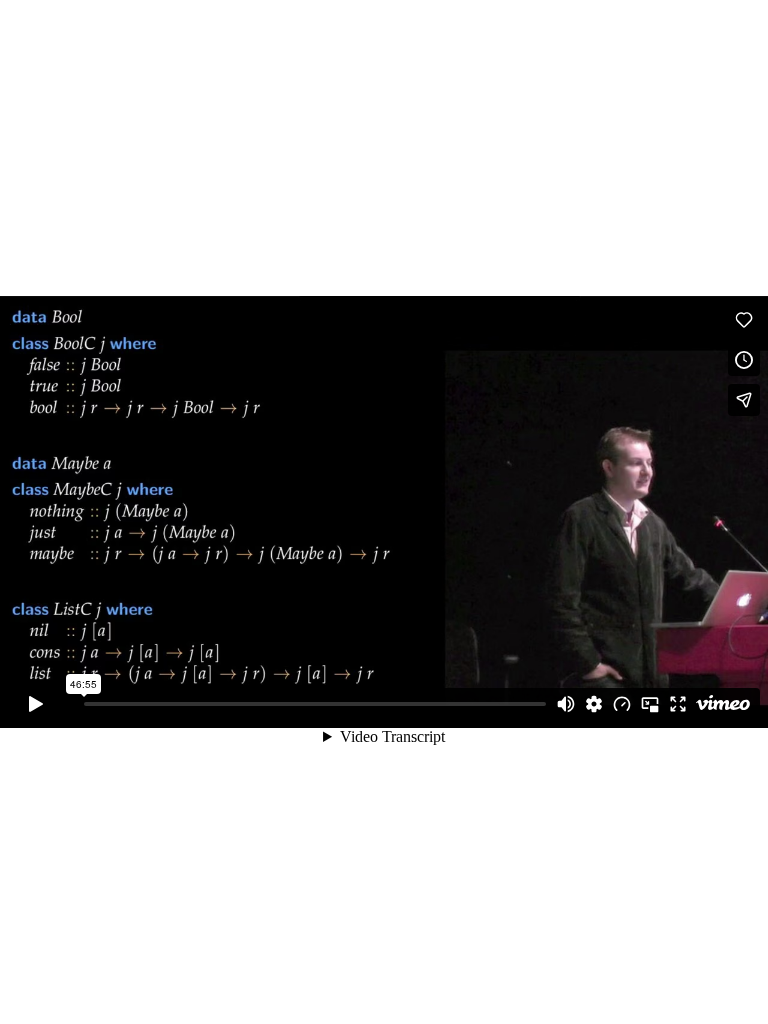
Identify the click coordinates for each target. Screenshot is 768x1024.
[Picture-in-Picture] (650, 704)
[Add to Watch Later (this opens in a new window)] (744, 360)
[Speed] (622, 704)
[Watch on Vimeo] (723, 704)
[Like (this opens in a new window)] (744, 320)
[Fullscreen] (678, 704)
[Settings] (594, 704)
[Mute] (566, 704)
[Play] (36, 704)
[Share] (744, 400)
